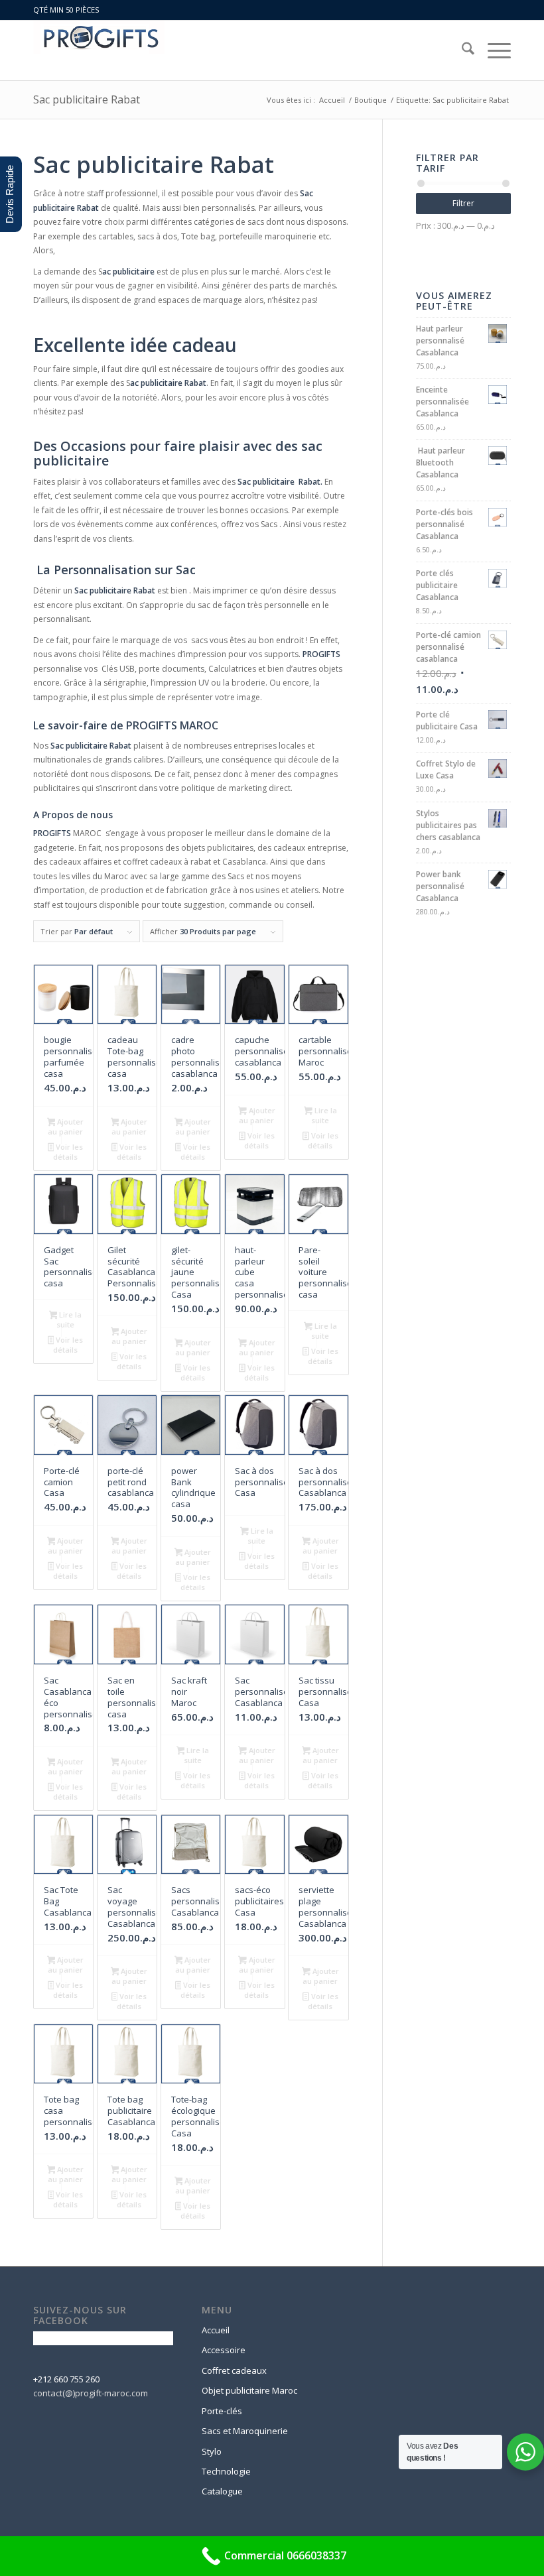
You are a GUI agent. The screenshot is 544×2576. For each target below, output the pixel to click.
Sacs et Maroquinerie (245, 2431)
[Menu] (493, 50)
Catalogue (222, 2491)
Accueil (216, 2330)
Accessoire (224, 2350)
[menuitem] (461, 50)
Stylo (212, 2451)
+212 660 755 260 (66, 2379)
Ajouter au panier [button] (66, 1127)
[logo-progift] (99, 50)
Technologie (226, 2471)
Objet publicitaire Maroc (249, 2390)
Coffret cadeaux (234, 2370)
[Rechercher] (461, 50)
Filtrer (463, 203)
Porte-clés (222, 2411)
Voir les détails (68, 1152)
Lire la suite (324, 1115)
